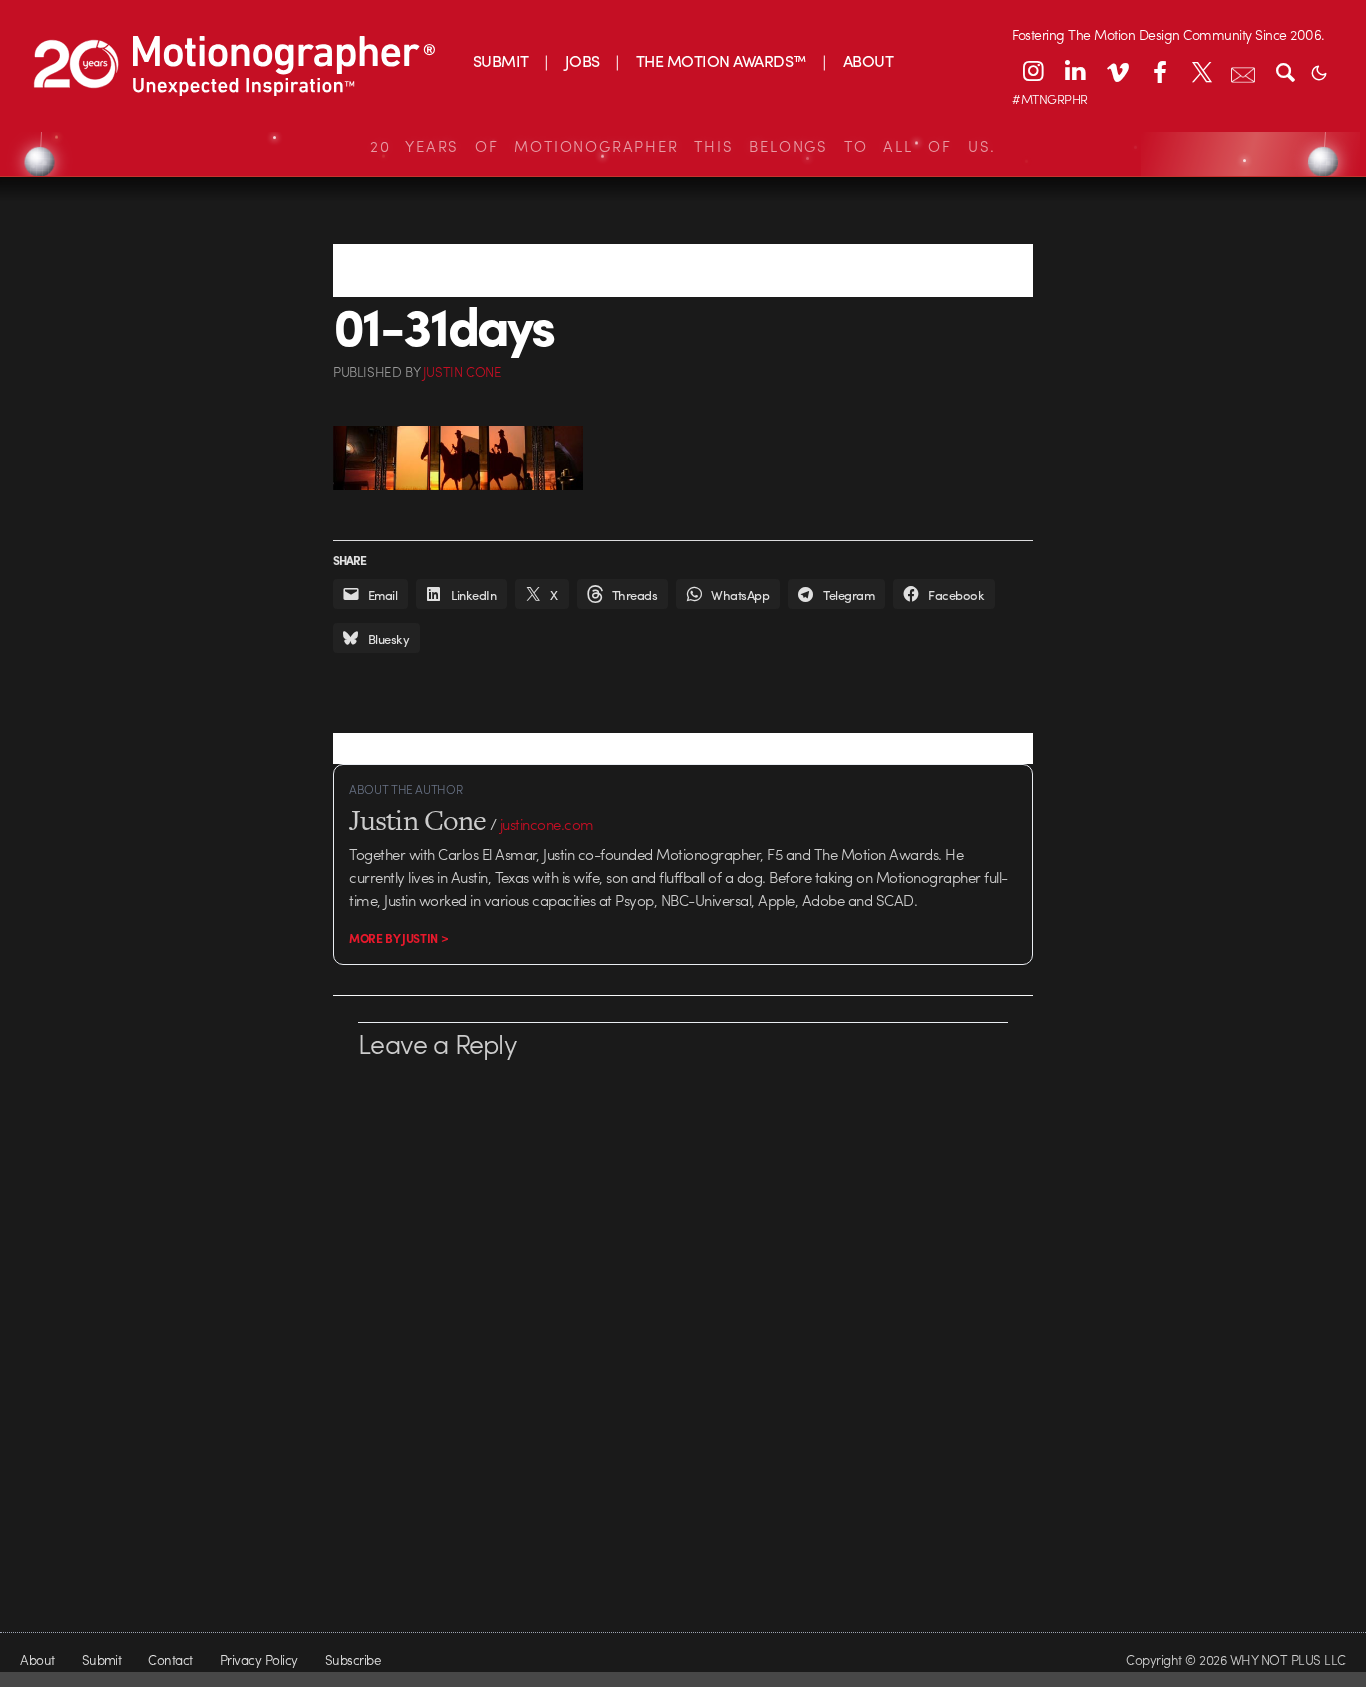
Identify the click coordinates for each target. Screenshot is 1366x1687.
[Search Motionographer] (1285, 71)
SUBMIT (501, 60)
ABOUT (868, 60)
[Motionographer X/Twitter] (1201, 71)
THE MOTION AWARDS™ (721, 60)
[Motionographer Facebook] (1159, 71)
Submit (102, 1659)
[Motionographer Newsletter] (1243, 71)
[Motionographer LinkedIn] (1075, 71)
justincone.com (547, 824)
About (37, 1659)
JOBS (582, 60)
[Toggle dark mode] (1319, 71)
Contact (170, 1659)
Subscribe (352, 1659)
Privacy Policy (259, 1659)
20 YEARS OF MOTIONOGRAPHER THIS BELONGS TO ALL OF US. (683, 146)
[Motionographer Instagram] (1033, 71)
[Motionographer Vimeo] (1117, 71)
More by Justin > (398, 938)
